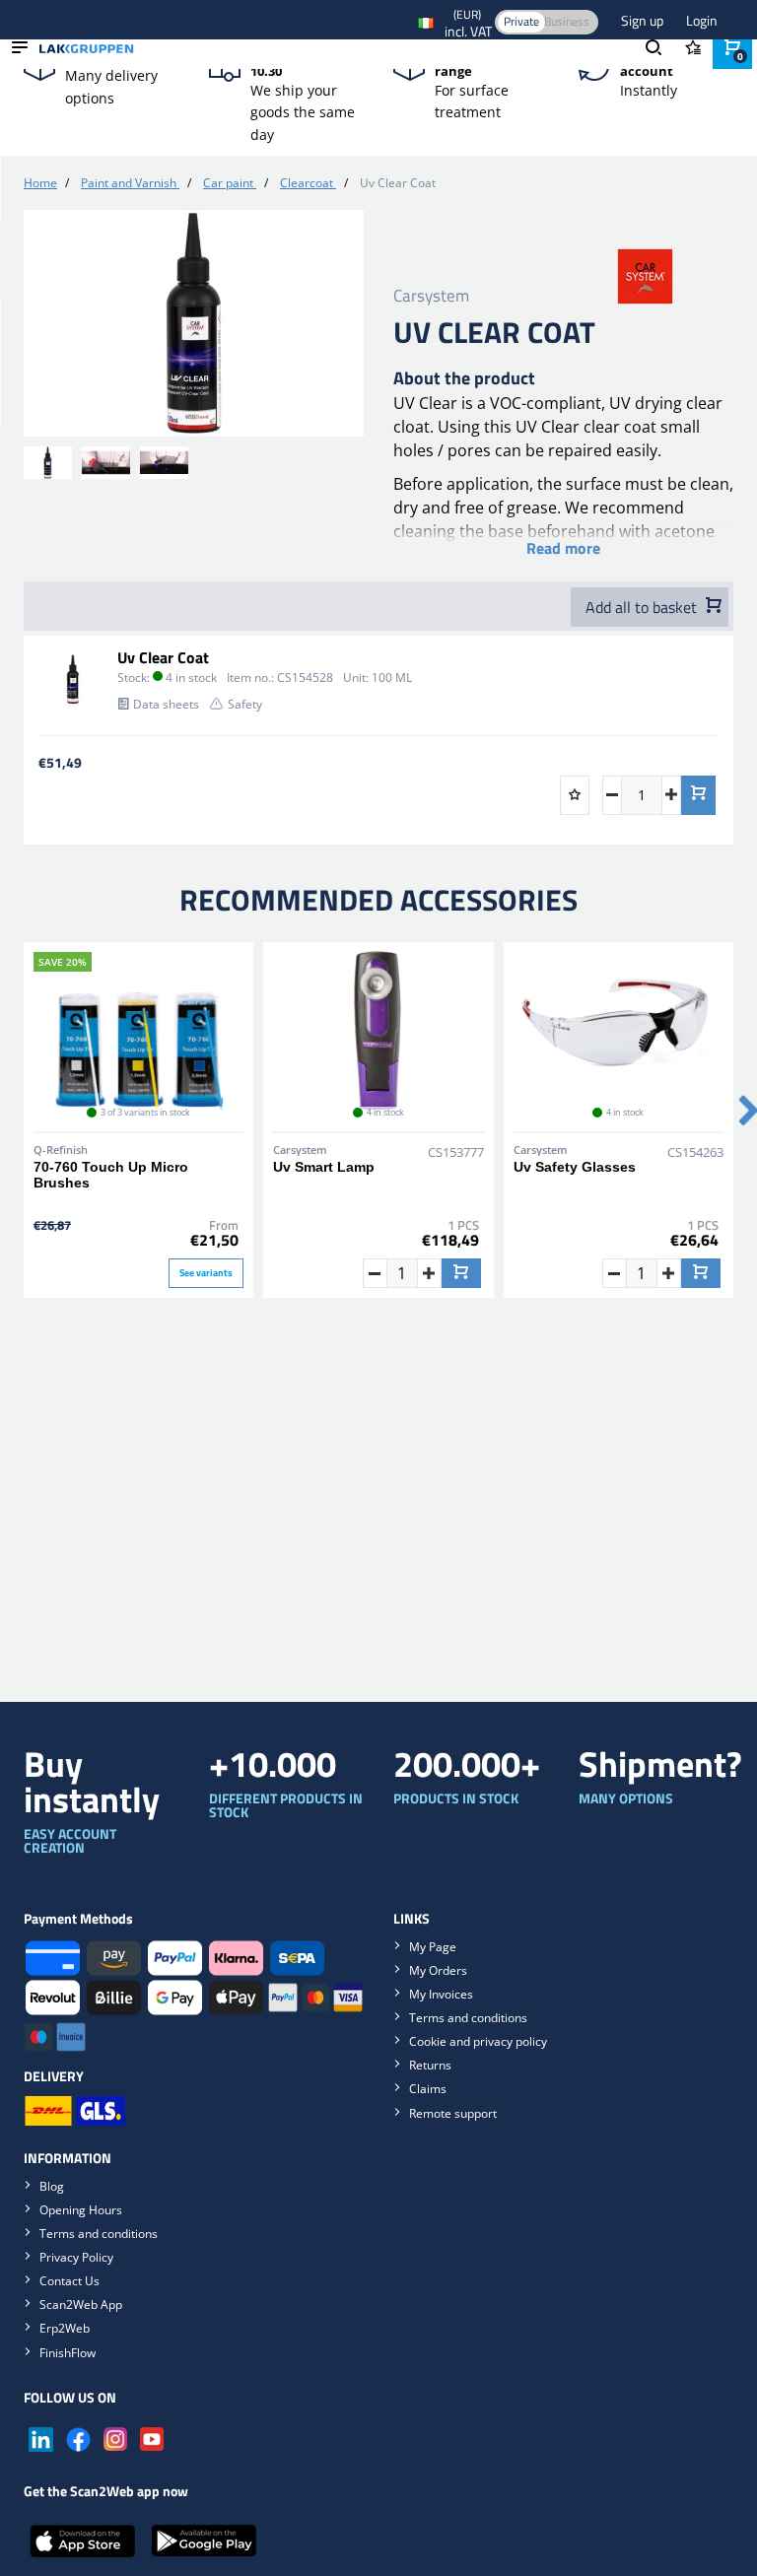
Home (40, 183)
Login (702, 20)
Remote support (453, 2113)
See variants (206, 1273)
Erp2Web (65, 2328)
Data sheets (166, 704)
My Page (433, 1947)
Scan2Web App (81, 2305)
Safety (245, 704)
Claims (428, 2089)
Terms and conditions (468, 2018)
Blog (52, 2186)
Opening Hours (81, 2210)
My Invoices (441, 1994)
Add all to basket (643, 607)
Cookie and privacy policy (478, 2041)
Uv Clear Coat (163, 657)
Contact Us (69, 2281)
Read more (563, 548)
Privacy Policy (76, 2257)
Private (521, 21)
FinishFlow (68, 2353)
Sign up (644, 20)
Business (567, 21)
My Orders (438, 1970)
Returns (430, 2065)
